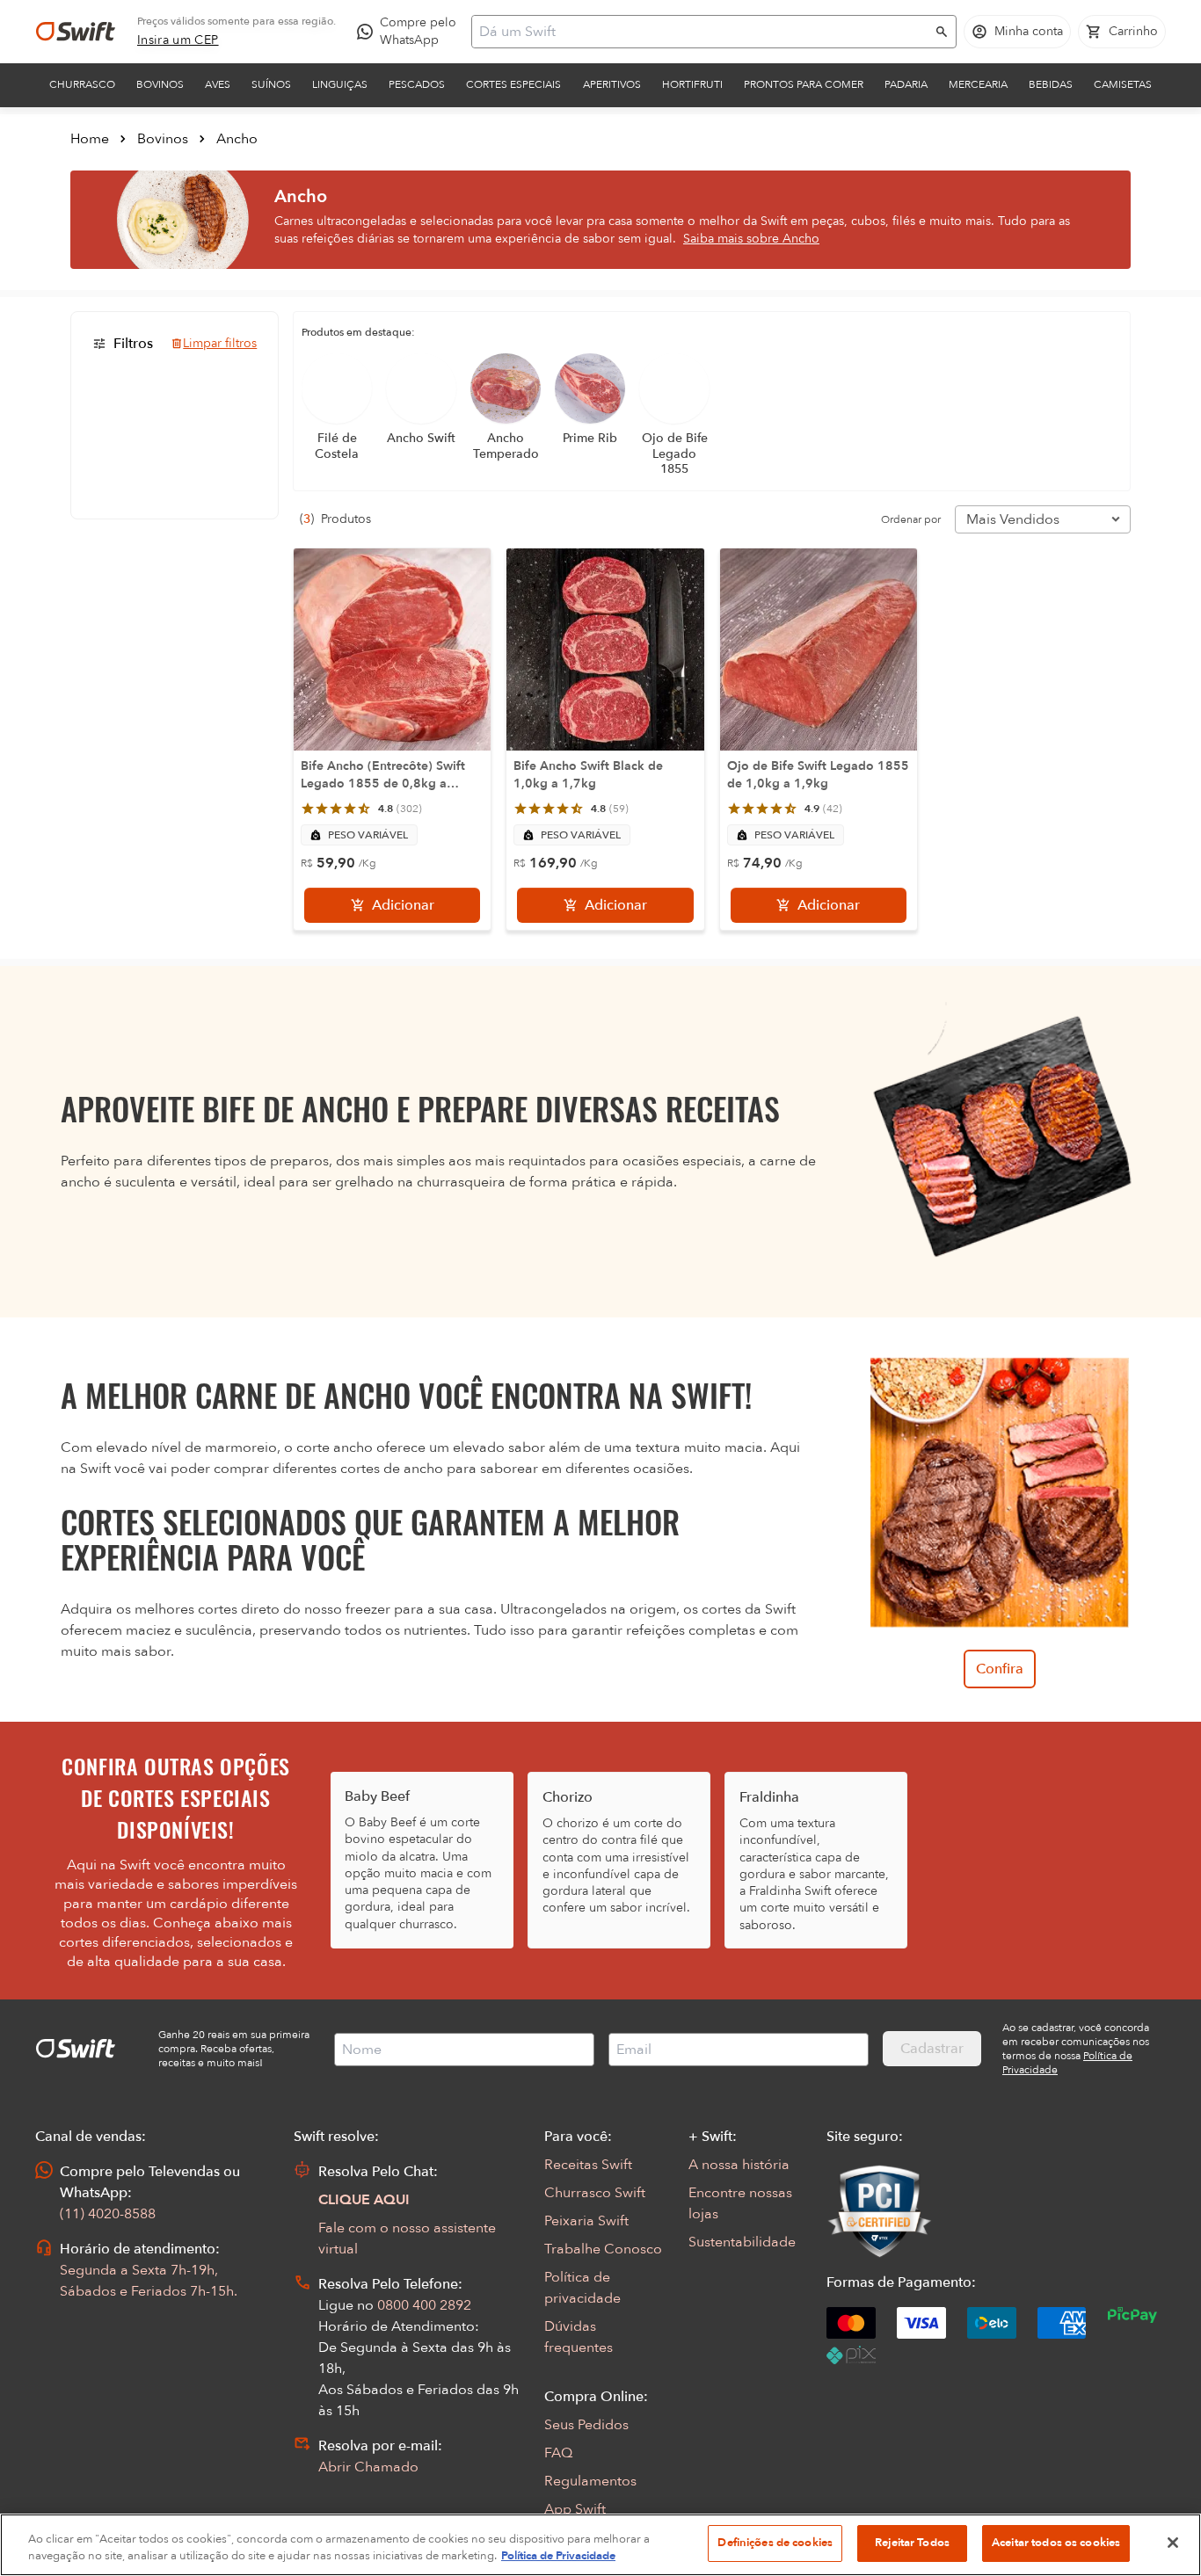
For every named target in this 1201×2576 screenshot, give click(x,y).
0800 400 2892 (424, 2305)
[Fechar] (1173, 2543)
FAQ (558, 2453)
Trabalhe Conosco (603, 2249)
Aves (218, 84)
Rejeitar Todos (912, 2543)
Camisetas (1123, 84)
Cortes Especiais (513, 84)
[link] (178, 40)
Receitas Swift (588, 2165)
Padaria (906, 84)
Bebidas (1051, 84)
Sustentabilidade (742, 2242)
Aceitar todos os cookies (1056, 2543)
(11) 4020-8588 (108, 2214)
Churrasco (82, 84)
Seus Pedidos (586, 2425)
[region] (600, 2545)
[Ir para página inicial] (76, 32)
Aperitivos (612, 84)
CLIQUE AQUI (364, 2200)
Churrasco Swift (595, 2193)
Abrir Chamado (368, 2467)
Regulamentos (590, 2481)
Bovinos (160, 84)
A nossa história (739, 2165)
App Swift (575, 2509)
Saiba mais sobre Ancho (751, 239)
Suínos (271, 84)
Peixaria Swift (586, 2221)
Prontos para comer (804, 84)
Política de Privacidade (558, 2557)
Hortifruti (692, 84)
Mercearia (978, 84)
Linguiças (340, 84)
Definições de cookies (775, 2543)
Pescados (417, 84)
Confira (1000, 1669)
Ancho (237, 139)
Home (90, 139)
